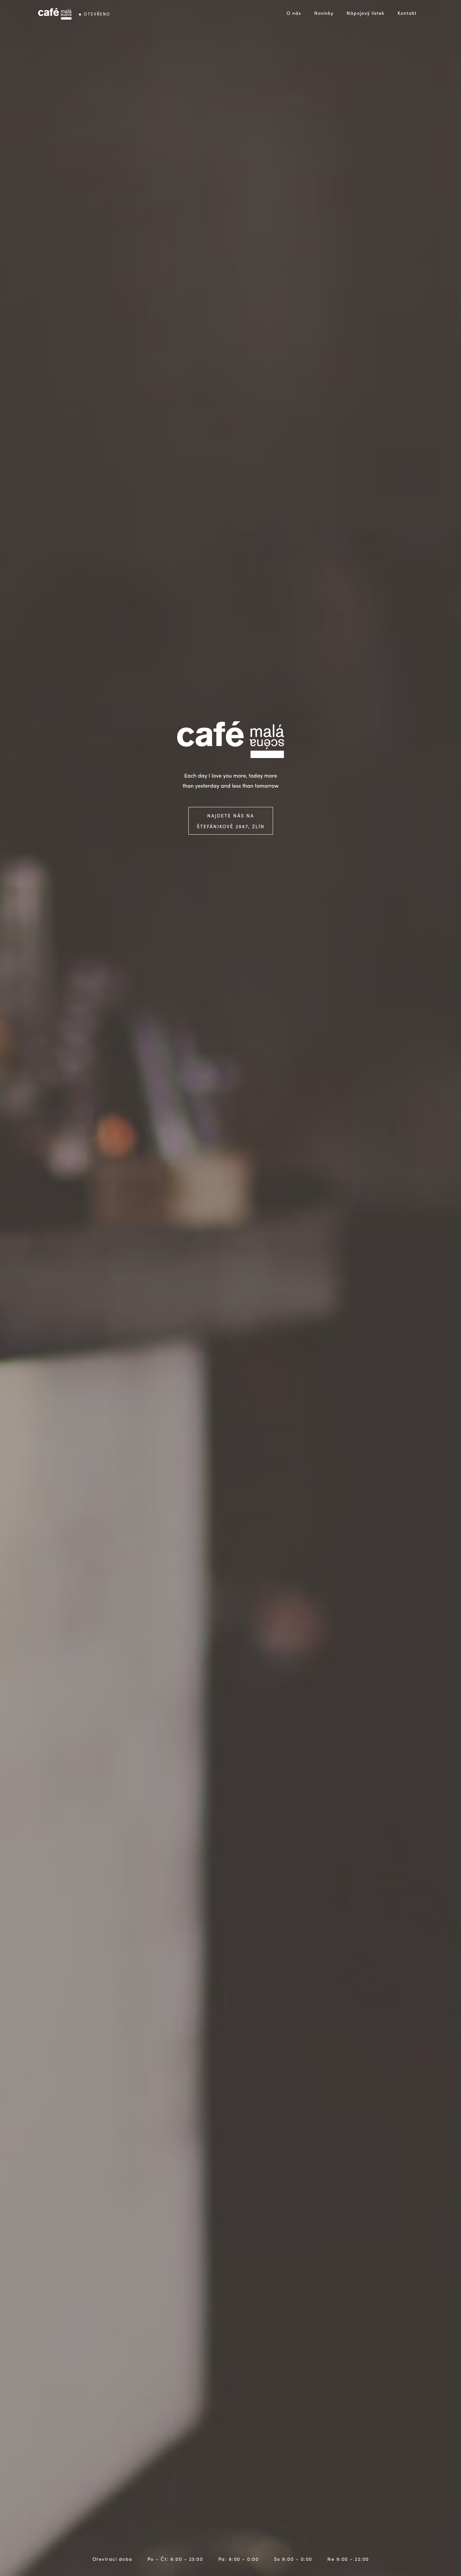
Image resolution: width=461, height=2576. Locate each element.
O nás (294, 13)
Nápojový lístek (365, 13)
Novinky (324, 13)
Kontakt (407, 13)
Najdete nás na (231, 821)
